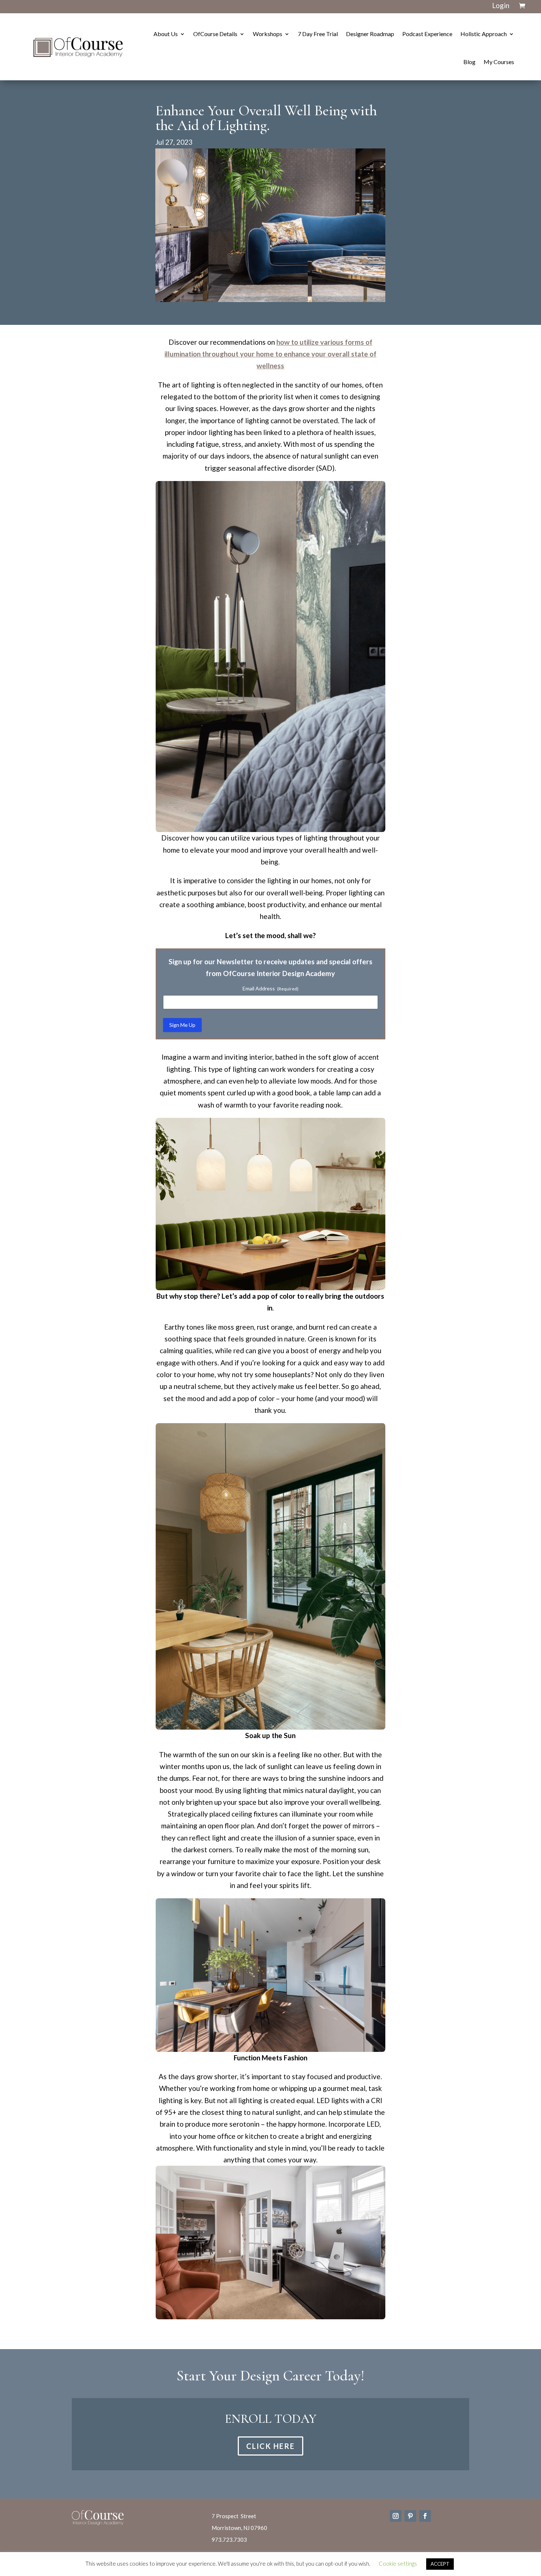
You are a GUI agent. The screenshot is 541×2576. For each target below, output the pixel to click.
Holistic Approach (484, 34)
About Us (166, 34)
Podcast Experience (427, 34)
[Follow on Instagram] (396, 2516)
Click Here (270, 2446)
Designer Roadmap (370, 34)
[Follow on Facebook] (425, 2516)
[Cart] (522, 6)
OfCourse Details (215, 34)
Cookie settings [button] (398, 2563)
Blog (469, 62)
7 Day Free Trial (318, 34)
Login (501, 5)
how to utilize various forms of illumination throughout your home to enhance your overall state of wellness (270, 354)
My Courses (499, 62)
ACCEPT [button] (440, 2564)
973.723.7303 (229, 2540)
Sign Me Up (182, 1025)
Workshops (268, 34)
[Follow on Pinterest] (410, 2516)
